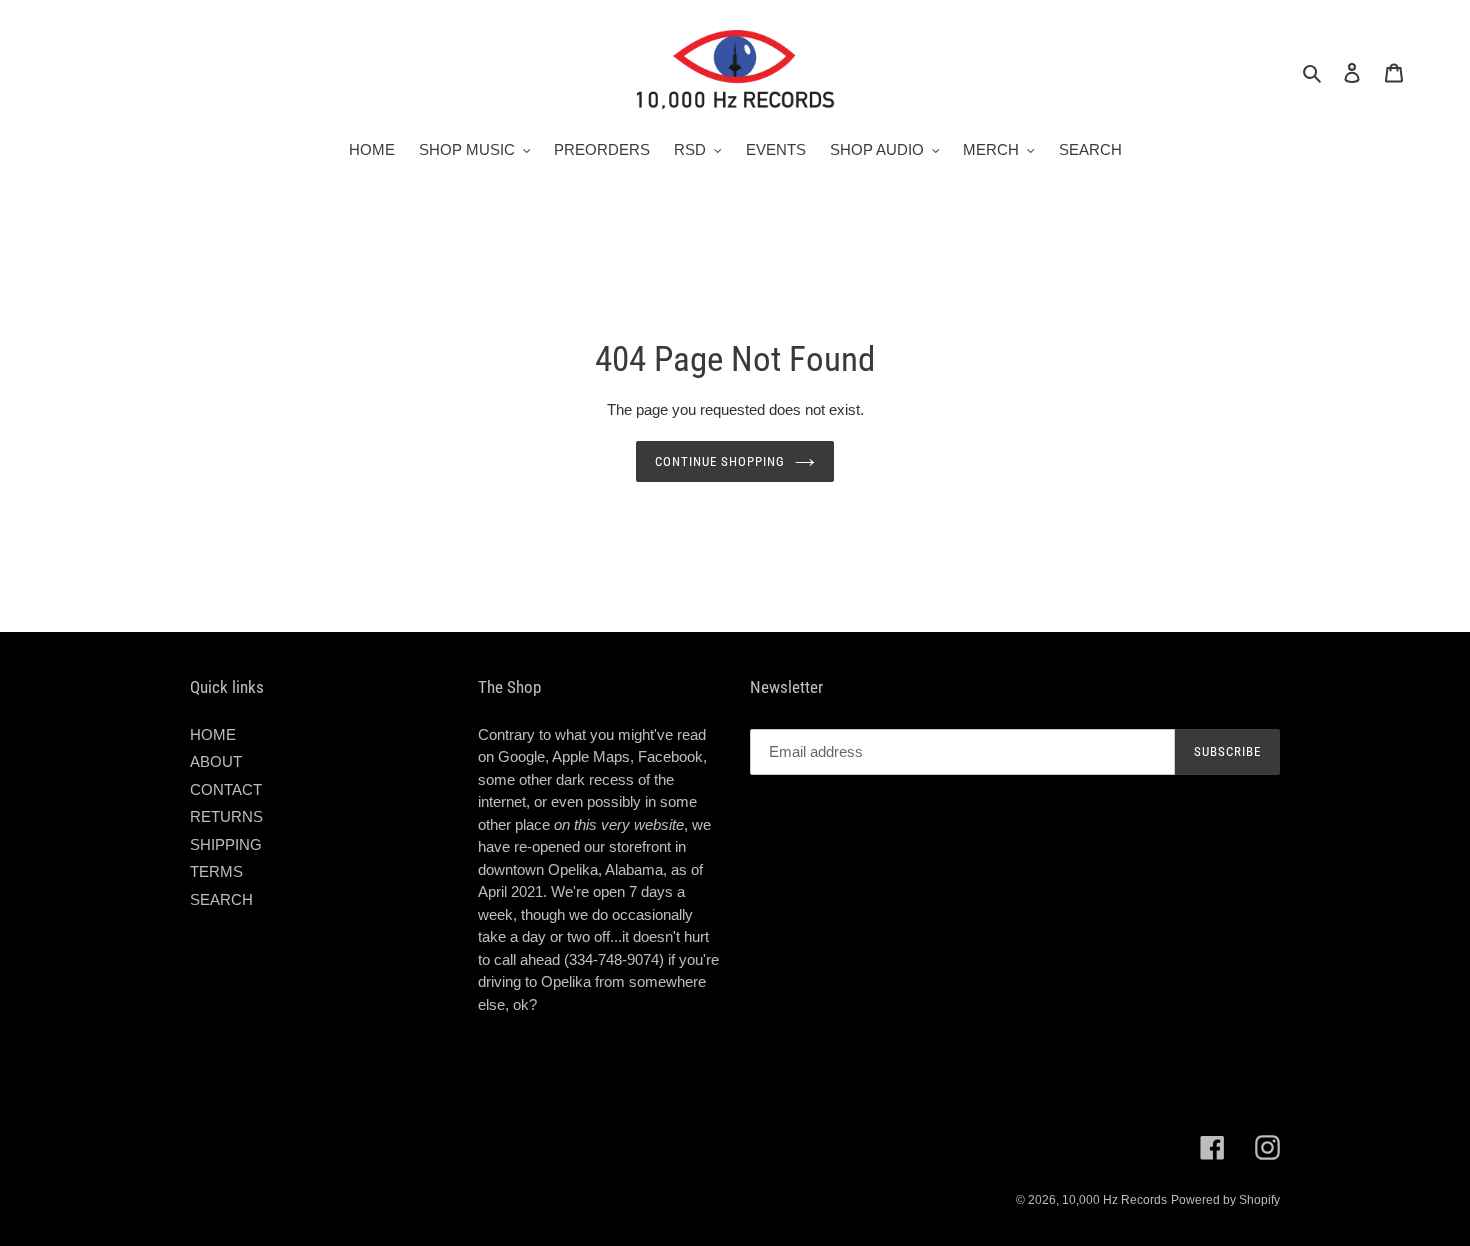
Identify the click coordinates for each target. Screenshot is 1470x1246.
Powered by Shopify (1225, 1200)
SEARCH (221, 899)
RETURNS (226, 816)
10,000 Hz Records (1114, 1200)
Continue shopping (720, 461)
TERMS (216, 871)
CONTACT (226, 789)
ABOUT (216, 761)
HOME (213, 734)
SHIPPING (226, 844)
